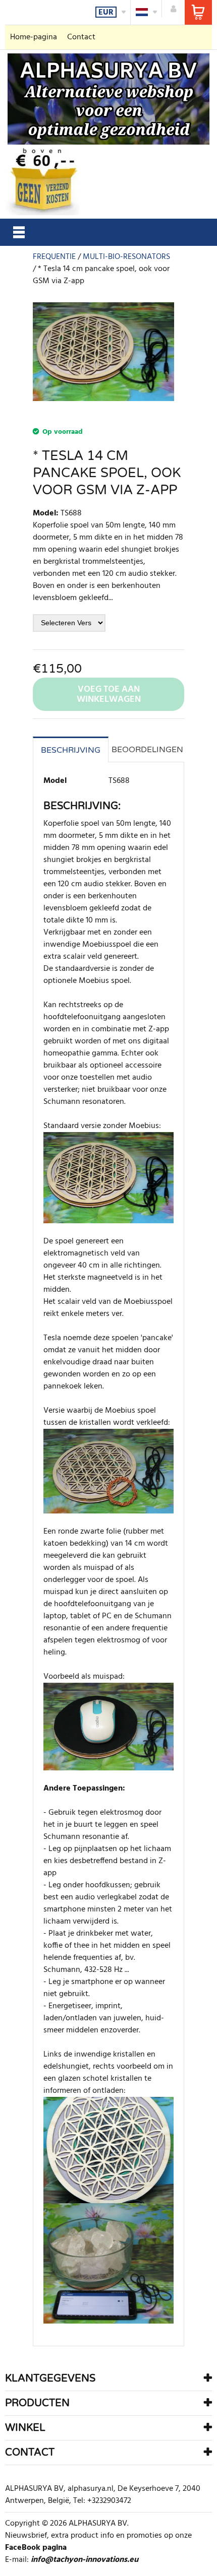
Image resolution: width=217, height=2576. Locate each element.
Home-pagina (34, 37)
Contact (81, 37)
